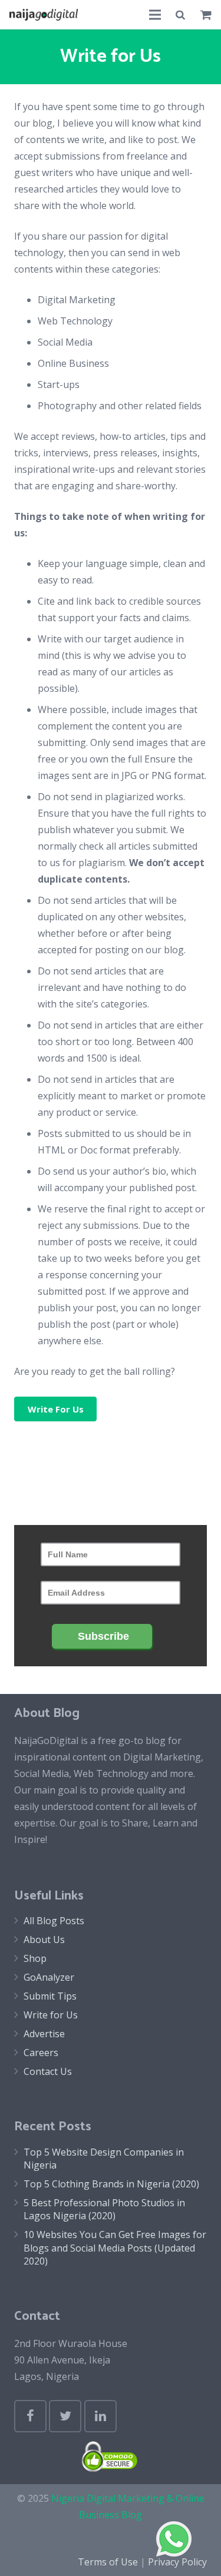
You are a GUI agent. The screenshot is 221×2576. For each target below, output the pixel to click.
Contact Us (48, 2071)
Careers (41, 2053)
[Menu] (155, 15)
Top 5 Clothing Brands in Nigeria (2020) (111, 2184)
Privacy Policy (177, 2562)
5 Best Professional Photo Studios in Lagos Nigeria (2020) (104, 2209)
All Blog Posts (54, 1921)
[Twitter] (65, 2416)
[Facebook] (30, 2416)
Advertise (44, 2034)
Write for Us (51, 2015)
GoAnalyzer (49, 1977)
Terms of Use (108, 2562)
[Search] (181, 15)
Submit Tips (50, 1996)
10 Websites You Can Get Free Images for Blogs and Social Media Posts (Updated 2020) (115, 2248)
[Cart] (206, 15)
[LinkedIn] (100, 2416)
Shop (35, 1958)
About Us (44, 1940)
